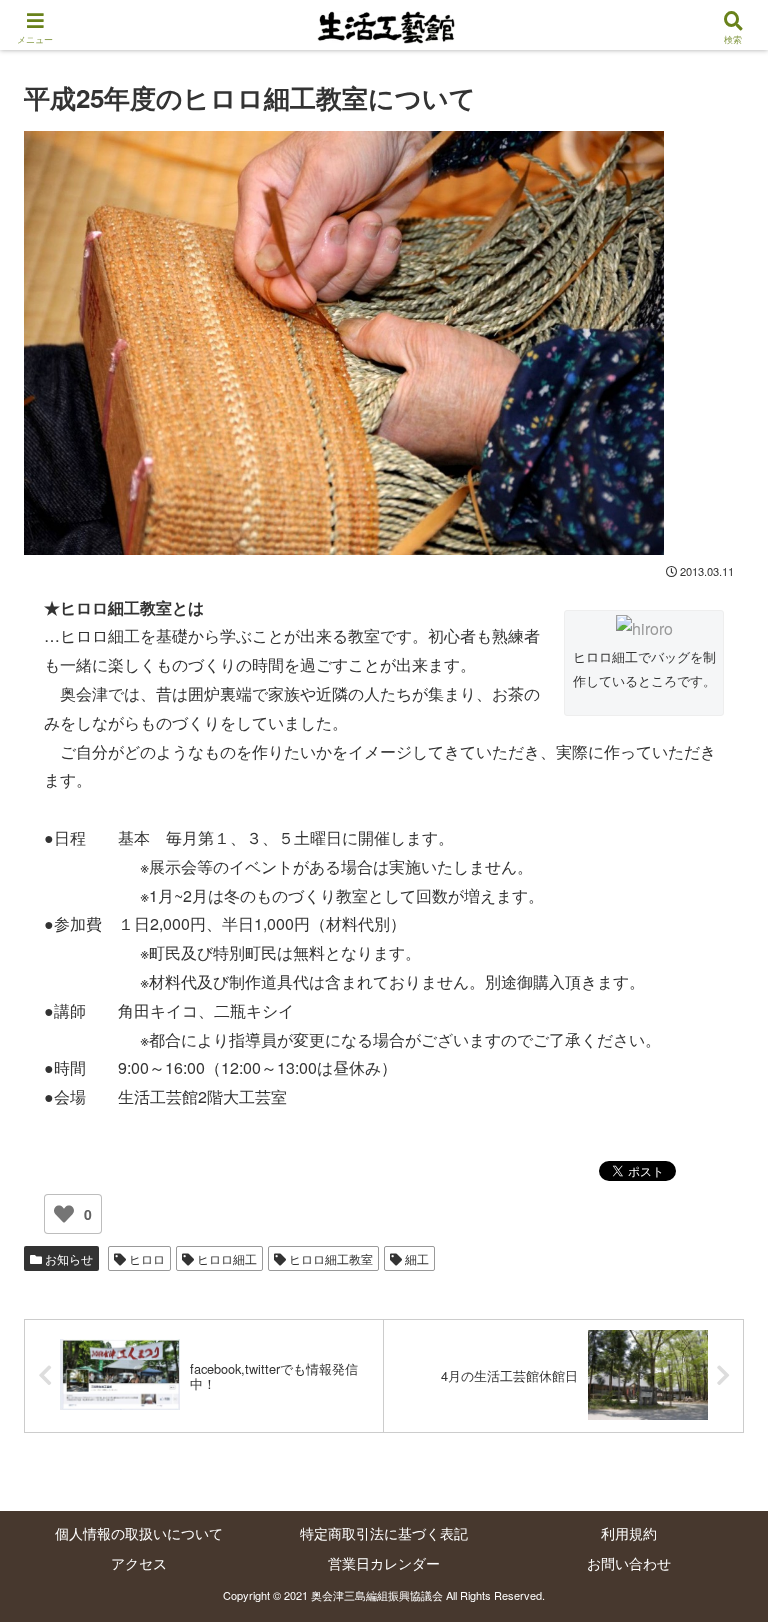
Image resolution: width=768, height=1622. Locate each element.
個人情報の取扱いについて (139, 1533)
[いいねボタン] (64, 1214)
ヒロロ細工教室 (329, 1258)
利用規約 (629, 1533)
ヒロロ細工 (225, 1258)
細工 (415, 1258)
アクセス (139, 1563)
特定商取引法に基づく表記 (384, 1533)
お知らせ (67, 1258)
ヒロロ (145, 1258)
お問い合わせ (629, 1563)
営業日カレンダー (384, 1563)
